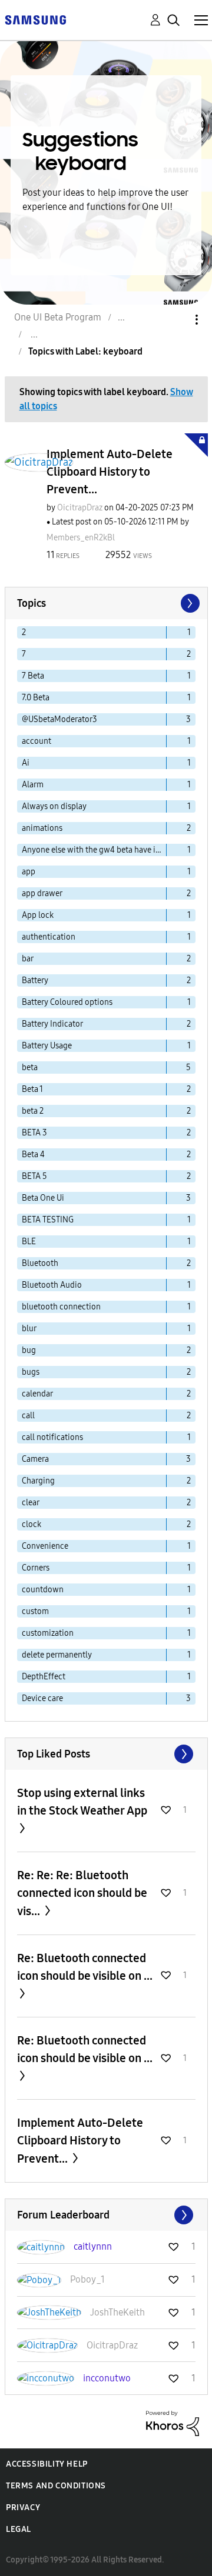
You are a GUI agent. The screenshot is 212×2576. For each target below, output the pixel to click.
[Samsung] (35, 19)
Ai (26, 763)
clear (31, 1503)
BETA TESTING (48, 1220)
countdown (43, 1590)
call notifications (52, 1437)
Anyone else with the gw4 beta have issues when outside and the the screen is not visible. (94, 850)
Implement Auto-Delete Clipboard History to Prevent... (110, 472)
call (28, 1416)
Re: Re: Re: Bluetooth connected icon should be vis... (82, 1893)
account (37, 741)
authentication (49, 937)
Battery (35, 980)
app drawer (42, 893)
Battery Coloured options (67, 1002)
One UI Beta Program (58, 317)
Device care (42, 1698)
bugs (31, 1372)
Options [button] (177, 320)
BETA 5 (34, 1176)
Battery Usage (47, 1046)
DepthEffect (44, 1677)
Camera (35, 1459)
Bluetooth (40, 1263)
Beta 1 (32, 1089)
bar (28, 959)
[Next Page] (189, 603)
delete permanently (57, 1655)
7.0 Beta (36, 698)
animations (42, 828)
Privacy (23, 2507)
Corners (36, 1568)
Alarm (33, 785)
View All (106, 1754)
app (29, 872)
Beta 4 (33, 1155)
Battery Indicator (52, 1024)
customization (48, 1633)
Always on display (54, 806)
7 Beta (33, 676)
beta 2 (33, 1111)
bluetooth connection (61, 1307)
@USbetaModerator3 (59, 719)
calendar (37, 1394)
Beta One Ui (43, 1198)
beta (30, 1068)
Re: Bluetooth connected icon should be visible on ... (85, 1967)
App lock (38, 915)
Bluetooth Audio (52, 1285)
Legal (19, 2529)
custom (35, 1611)
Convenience (45, 1546)
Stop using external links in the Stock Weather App (82, 1802)
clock (32, 1524)
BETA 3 (34, 1133)
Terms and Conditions (56, 2486)
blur (29, 1329)
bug (29, 1350)
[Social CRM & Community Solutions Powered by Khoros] (173, 2422)
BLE (29, 1242)
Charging (38, 1481)
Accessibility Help (47, 2464)
